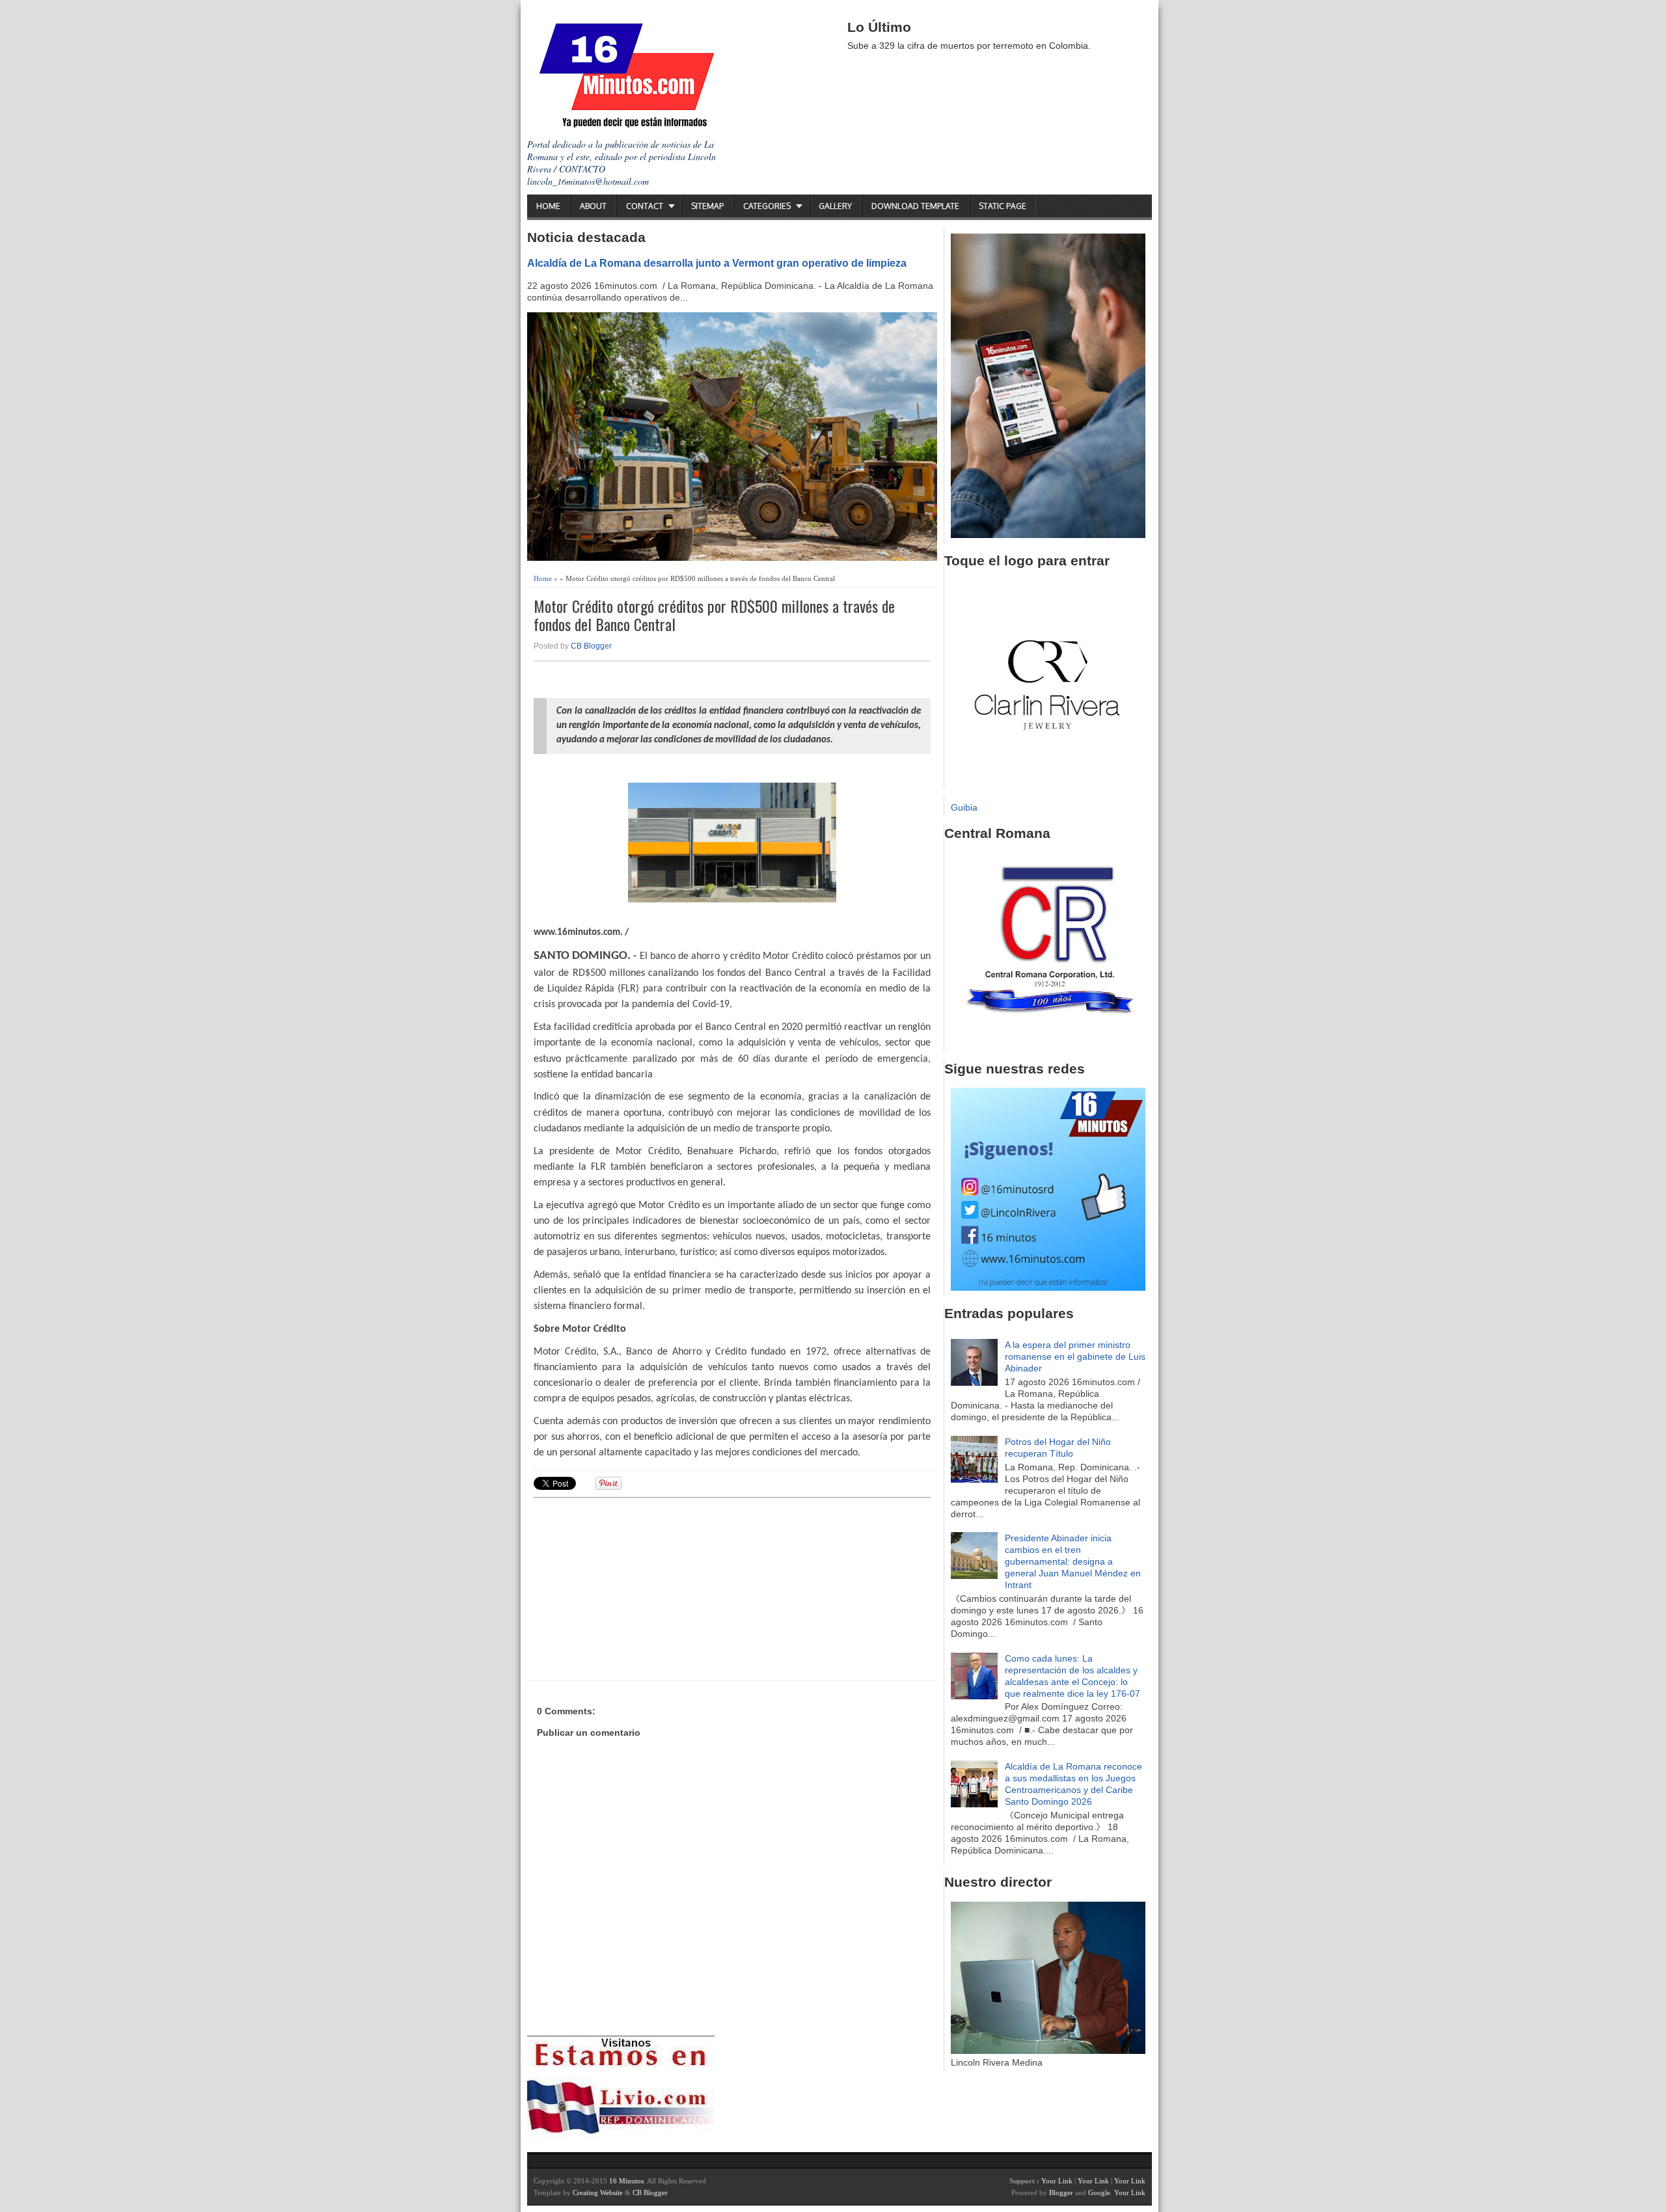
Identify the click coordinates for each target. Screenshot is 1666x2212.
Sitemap (707, 206)
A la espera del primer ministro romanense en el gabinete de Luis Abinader (1075, 1356)
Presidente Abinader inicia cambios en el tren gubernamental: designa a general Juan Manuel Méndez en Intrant (1073, 1561)
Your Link (1057, 2181)
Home (548, 206)
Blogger (1061, 2192)
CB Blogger (591, 646)
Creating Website (598, 2192)
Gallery (835, 206)
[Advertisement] (635, 1587)
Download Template (915, 206)
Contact (645, 206)
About (593, 206)
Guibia (964, 807)
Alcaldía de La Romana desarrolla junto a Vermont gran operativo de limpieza (717, 263)
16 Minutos (626, 2181)
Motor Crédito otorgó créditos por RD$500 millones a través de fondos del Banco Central (714, 615)
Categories (767, 206)
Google (1099, 2192)
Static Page (1003, 206)
